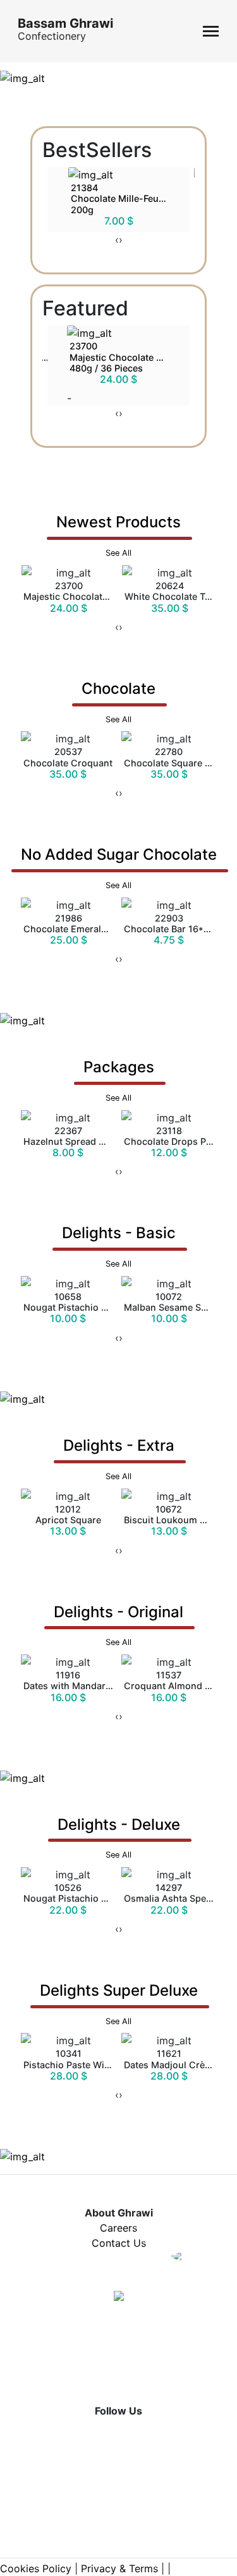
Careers (118, 2228)
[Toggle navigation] (211, 31)
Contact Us (119, 2243)
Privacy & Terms (119, 2568)
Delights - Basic (119, 1246)
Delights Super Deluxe (119, 2004)
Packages (119, 1080)
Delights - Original (118, 1625)
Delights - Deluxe (119, 1838)
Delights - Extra (119, 1459)
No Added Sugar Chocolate (119, 868)
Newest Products (118, 535)
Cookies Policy (36, 2568)
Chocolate (118, 702)
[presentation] (117, 240)
